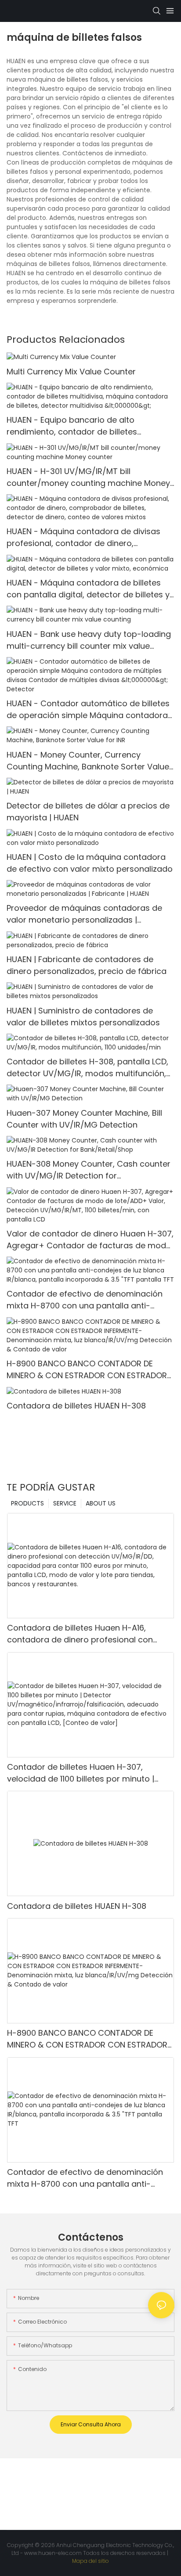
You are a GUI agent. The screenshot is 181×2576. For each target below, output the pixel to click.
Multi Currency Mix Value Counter (71, 372)
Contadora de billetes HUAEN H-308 (76, 1406)
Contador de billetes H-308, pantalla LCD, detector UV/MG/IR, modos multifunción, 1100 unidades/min (87, 1068)
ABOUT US (101, 1503)
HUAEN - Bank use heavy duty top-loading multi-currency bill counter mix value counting (89, 640)
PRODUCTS (27, 1503)
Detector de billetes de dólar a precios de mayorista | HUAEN (88, 812)
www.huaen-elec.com (54, 2553)
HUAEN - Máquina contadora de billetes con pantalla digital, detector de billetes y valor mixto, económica (88, 589)
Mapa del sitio (90, 2561)
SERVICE (65, 1503)
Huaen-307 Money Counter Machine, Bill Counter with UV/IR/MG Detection (84, 1119)
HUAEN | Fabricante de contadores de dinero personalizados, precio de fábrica (87, 965)
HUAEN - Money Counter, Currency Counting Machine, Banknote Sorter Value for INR (88, 761)
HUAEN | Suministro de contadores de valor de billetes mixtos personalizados (83, 1017)
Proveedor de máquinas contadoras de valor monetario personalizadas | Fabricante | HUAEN (84, 914)
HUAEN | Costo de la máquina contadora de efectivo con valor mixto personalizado (90, 863)
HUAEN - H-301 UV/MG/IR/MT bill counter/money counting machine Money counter (88, 477)
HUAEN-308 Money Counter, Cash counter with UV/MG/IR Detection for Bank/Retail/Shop (89, 1170)
